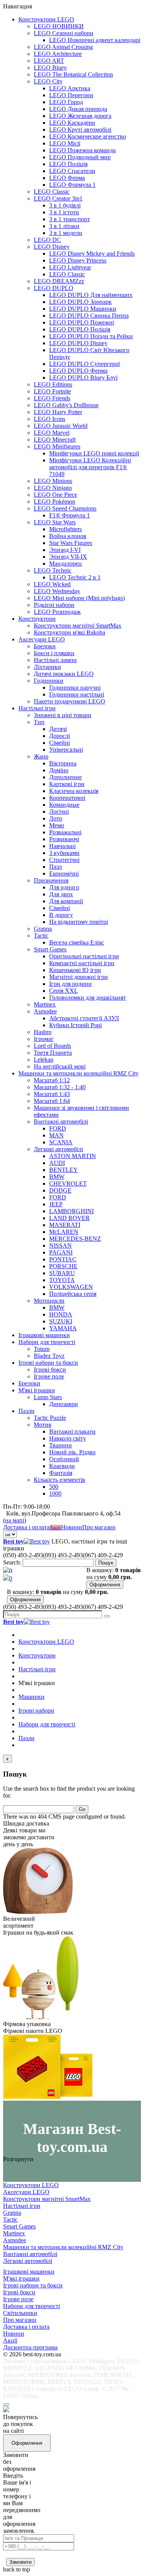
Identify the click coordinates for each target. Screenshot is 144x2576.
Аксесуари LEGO (42, 639)
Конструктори (37, 619)
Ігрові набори (36, 1711)
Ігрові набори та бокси (48, 1363)
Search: (12, 1562)
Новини (72, 1527)
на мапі (15, 1520)
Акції (55, 1528)
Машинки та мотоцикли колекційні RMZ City (79, 1073)
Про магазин (99, 1527)
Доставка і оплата (26, 1527)
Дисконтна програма (30, 2347)
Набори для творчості (47, 1342)
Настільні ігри (37, 708)
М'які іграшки (37, 1390)
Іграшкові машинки (44, 1335)
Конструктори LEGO (46, 19)
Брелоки (29, 1383)
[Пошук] (107, 1616)
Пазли (26, 1411)
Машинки (31, 1697)
